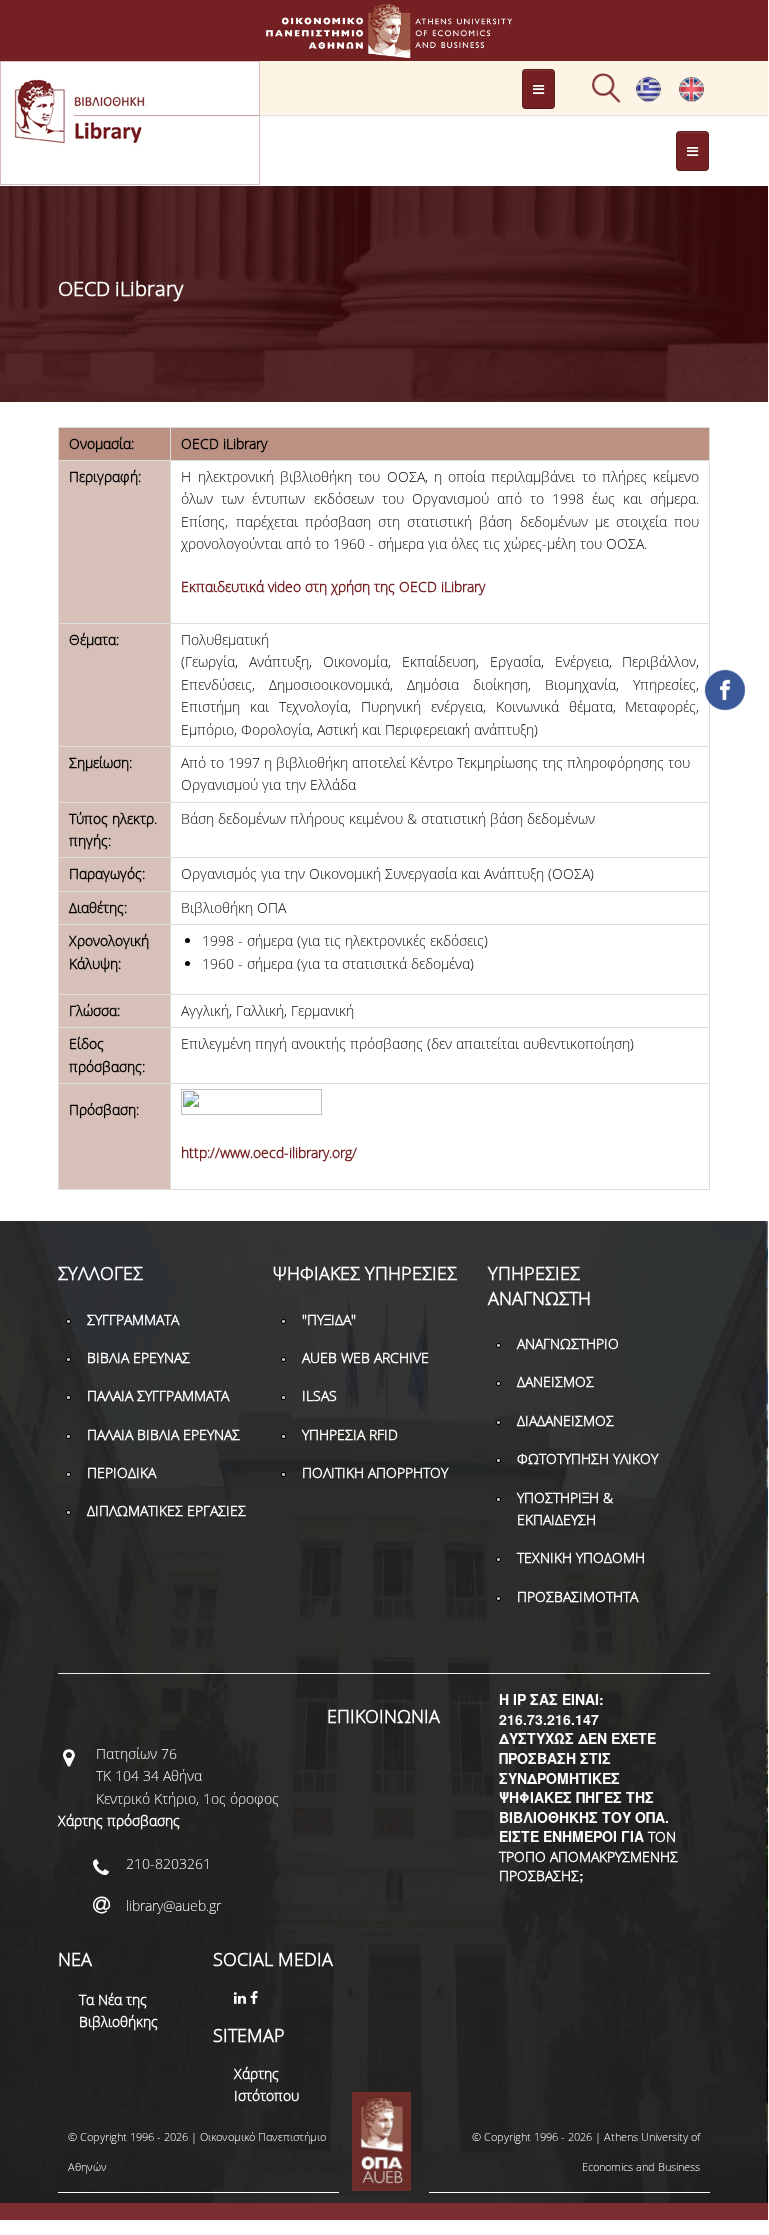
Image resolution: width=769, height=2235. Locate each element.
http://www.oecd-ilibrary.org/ (269, 1152)
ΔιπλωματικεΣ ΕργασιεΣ (166, 1510)
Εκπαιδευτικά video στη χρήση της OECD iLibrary (333, 586)
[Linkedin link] (242, 1997)
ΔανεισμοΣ (555, 1381)
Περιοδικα (121, 1472)
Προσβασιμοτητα (577, 1596)
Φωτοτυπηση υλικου (587, 1458)
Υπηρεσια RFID (350, 1434)
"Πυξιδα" (329, 1319)
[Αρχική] (384, 48)
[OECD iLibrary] (691, 97)
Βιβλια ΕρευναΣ (138, 1357)
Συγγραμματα (133, 1319)
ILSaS (319, 1395)
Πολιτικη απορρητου (375, 1472)
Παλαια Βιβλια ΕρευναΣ (163, 1434)
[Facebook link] (256, 1997)
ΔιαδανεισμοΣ (565, 1420)
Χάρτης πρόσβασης (119, 1820)
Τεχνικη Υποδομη (581, 1557)
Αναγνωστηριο (568, 1343)
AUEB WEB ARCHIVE (365, 1357)
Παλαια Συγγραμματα (158, 1395)
